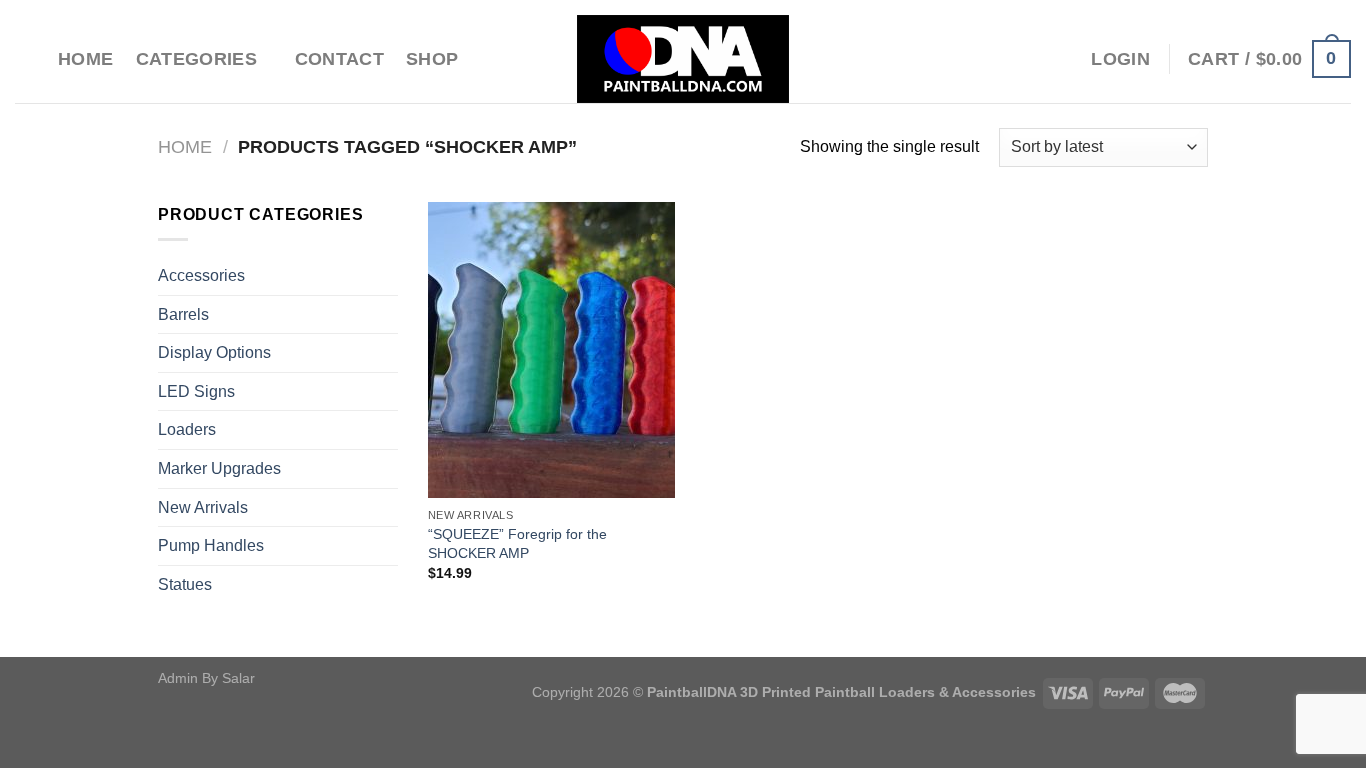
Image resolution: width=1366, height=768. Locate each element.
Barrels (183, 314)
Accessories (201, 275)
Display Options (214, 352)
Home (85, 59)
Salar (238, 678)
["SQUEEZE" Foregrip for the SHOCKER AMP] (551, 350)
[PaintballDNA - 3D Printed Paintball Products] (683, 59)
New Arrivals (203, 507)
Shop (432, 59)
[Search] (25, 58)
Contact (339, 59)
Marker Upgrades (219, 468)
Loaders (187, 429)
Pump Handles (211, 545)
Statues (185, 584)
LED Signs (196, 391)
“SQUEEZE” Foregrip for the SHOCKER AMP (517, 543)
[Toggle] (390, 276)
